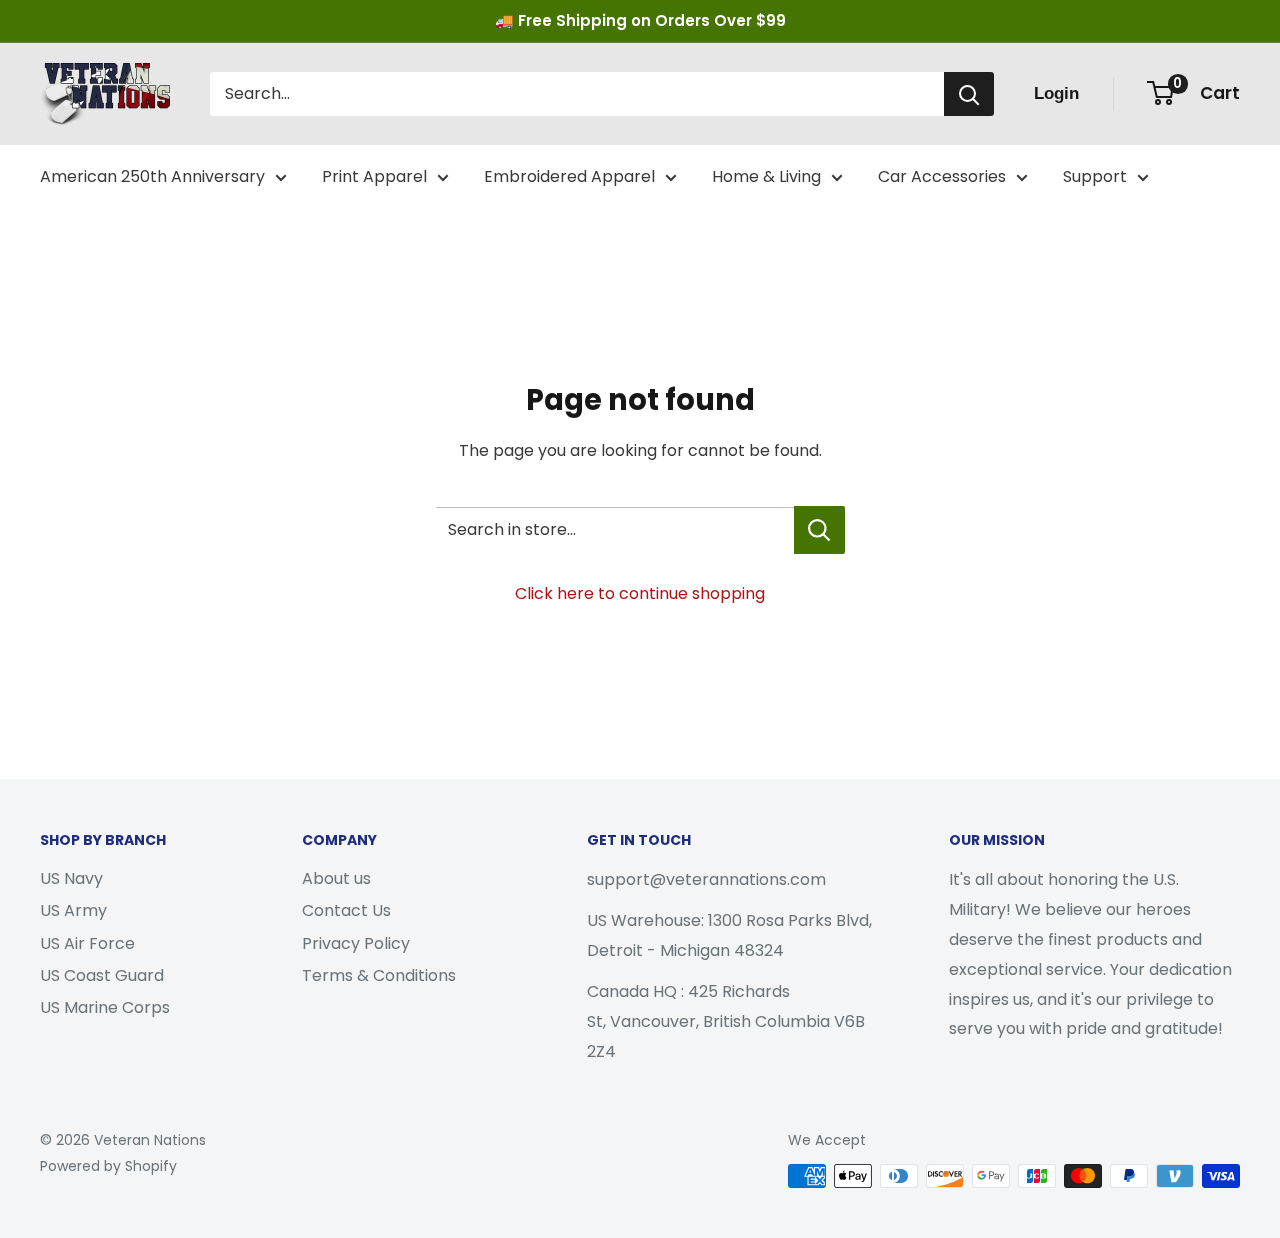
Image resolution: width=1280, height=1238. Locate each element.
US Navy (71, 878)
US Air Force (87, 943)
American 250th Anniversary (152, 176)
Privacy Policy (356, 943)
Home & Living (766, 176)
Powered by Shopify (108, 1166)
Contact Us (346, 910)
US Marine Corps (105, 1007)
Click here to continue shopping (640, 593)
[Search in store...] (819, 530)
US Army (73, 910)
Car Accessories (942, 176)
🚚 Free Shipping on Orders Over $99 (640, 20)
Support (1095, 176)
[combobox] (577, 94)
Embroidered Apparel (569, 176)
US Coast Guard (102, 975)
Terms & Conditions (379, 975)
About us (336, 878)
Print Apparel (374, 176)
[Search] (969, 94)
